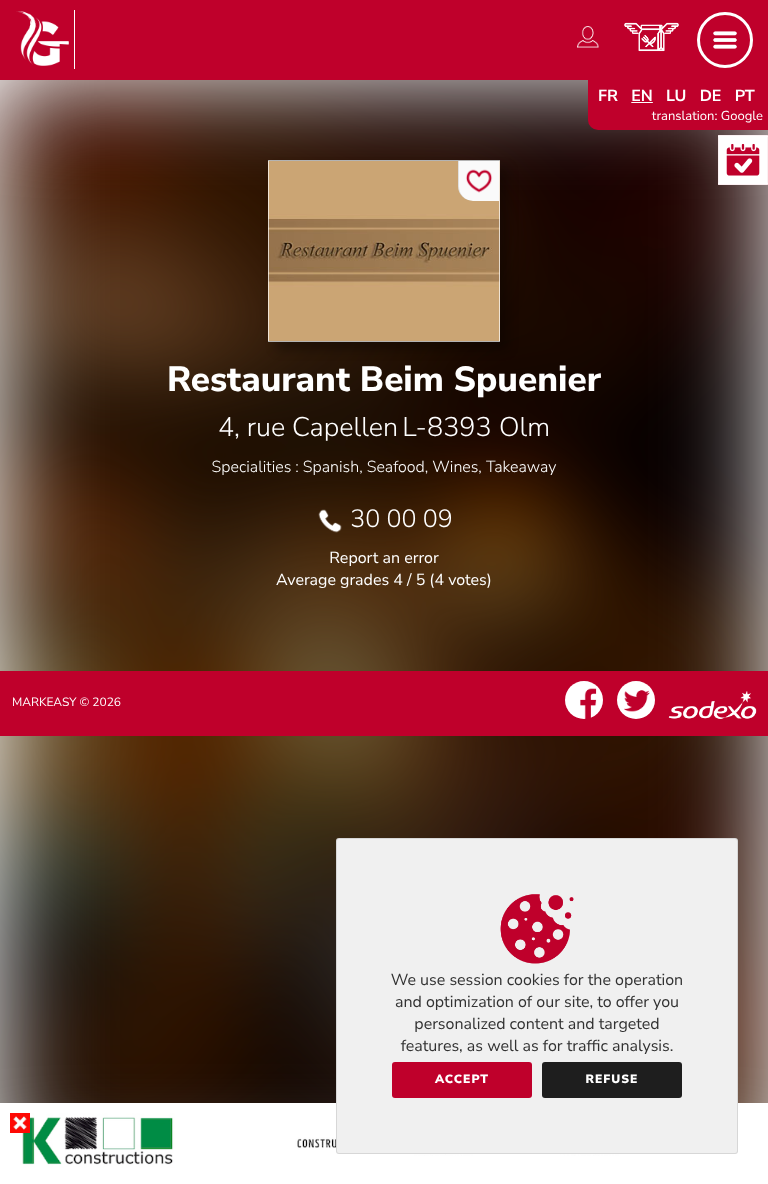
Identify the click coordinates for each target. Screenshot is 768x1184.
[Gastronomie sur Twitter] (636, 719)
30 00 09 (401, 519)
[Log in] (588, 48)
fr (608, 96)
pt (745, 96)
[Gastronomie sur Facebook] (584, 719)
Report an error (383, 558)
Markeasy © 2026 (66, 703)
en (642, 96)
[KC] (384, 1168)
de (711, 96)
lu (676, 96)
